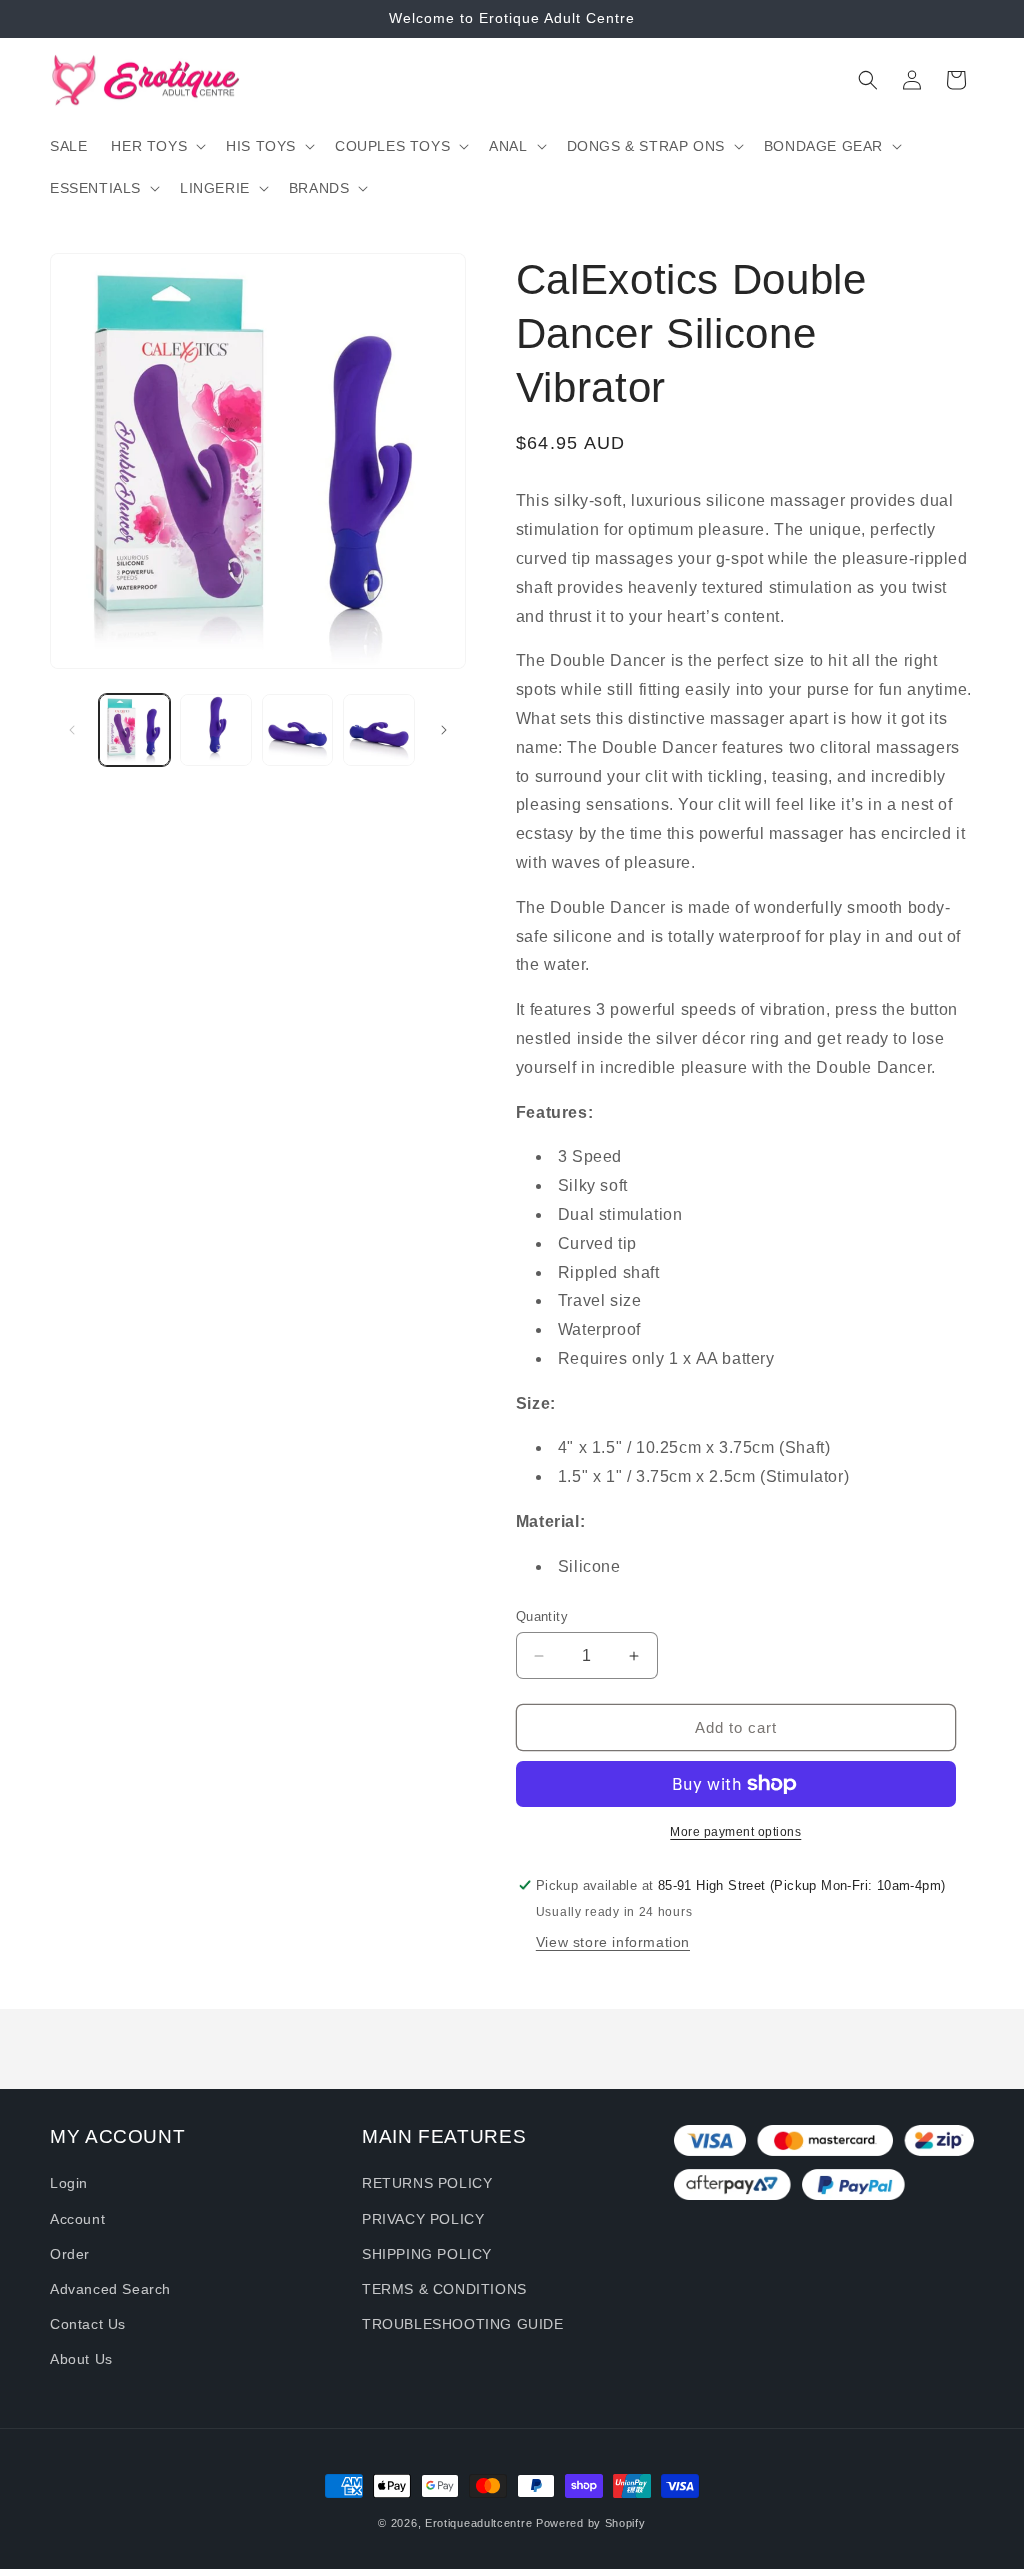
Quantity (542, 1616)
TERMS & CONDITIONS (444, 2289)
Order (70, 2254)
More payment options (735, 1832)
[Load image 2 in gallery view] (215, 729)
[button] (156, 146)
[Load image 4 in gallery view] (378, 729)
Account (77, 2219)
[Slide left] (72, 730)
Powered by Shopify (591, 2523)
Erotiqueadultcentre (478, 2523)
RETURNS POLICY (427, 2183)
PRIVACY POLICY (423, 2219)
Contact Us (88, 2324)
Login (69, 2183)
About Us (81, 2359)
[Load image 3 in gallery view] (297, 729)
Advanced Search (110, 2289)
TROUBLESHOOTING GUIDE (463, 2324)
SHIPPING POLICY (427, 2254)
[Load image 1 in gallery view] (134, 729)
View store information (613, 1942)
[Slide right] (444, 730)
